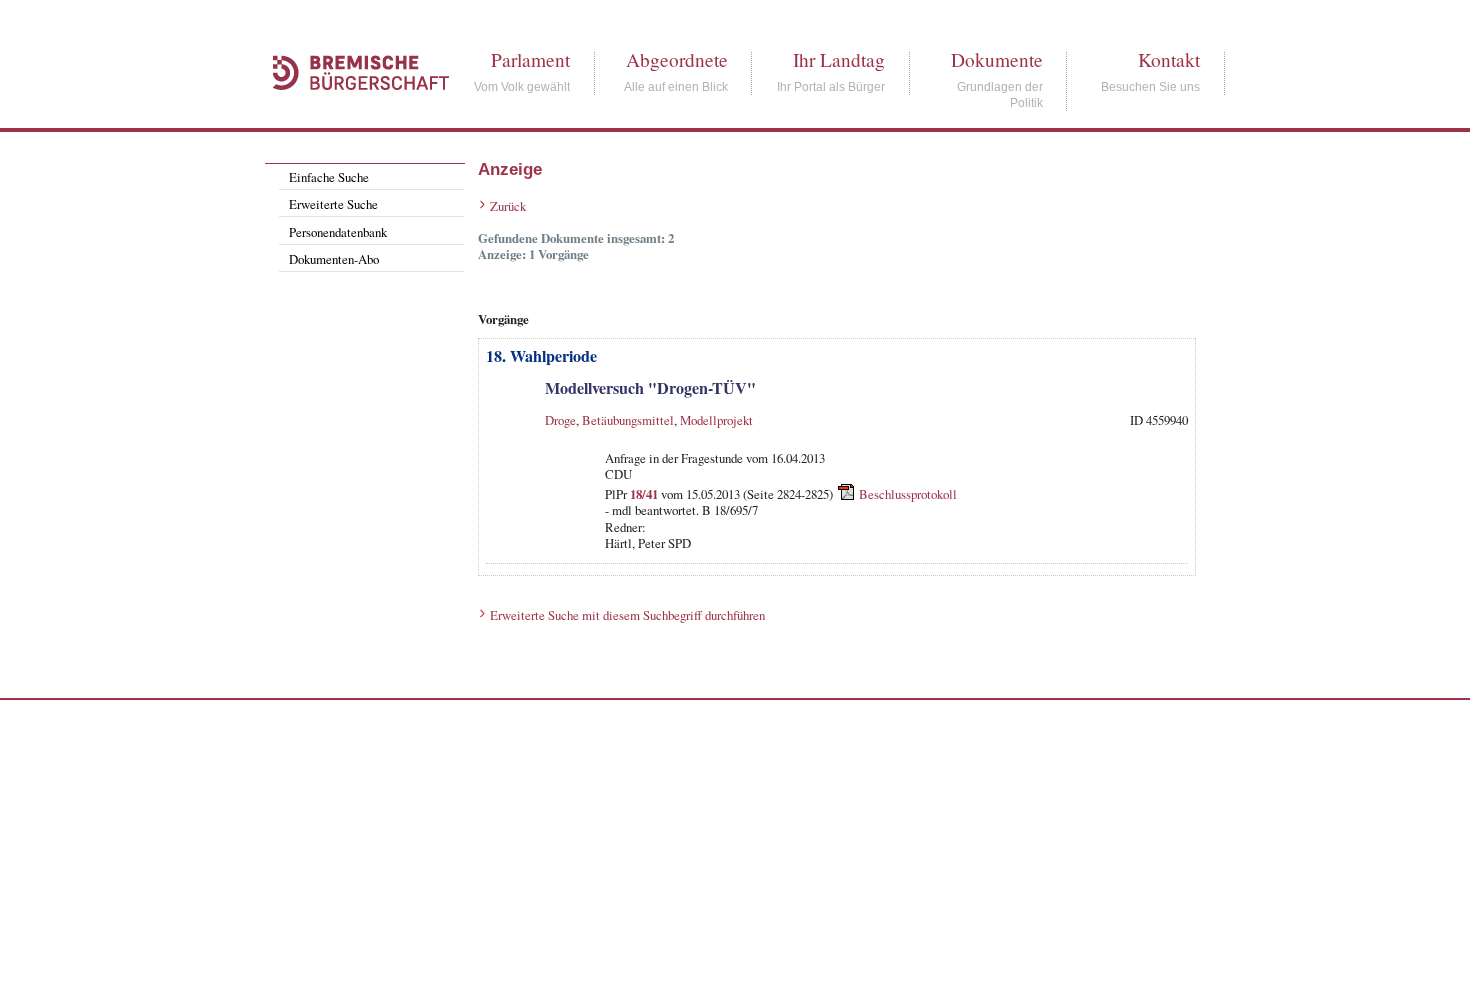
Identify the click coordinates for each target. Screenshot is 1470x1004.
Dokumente (997, 59)
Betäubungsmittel (628, 420)
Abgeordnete (677, 59)
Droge (560, 420)
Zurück (508, 206)
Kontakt (1169, 59)
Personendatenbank (338, 232)
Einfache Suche (329, 177)
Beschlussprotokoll (908, 494)
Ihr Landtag (839, 59)
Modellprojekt (716, 420)
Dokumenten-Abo (334, 259)
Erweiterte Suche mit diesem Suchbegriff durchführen (627, 615)
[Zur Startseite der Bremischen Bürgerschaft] (351, 112)
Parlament (530, 59)
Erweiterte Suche (333, 204)
